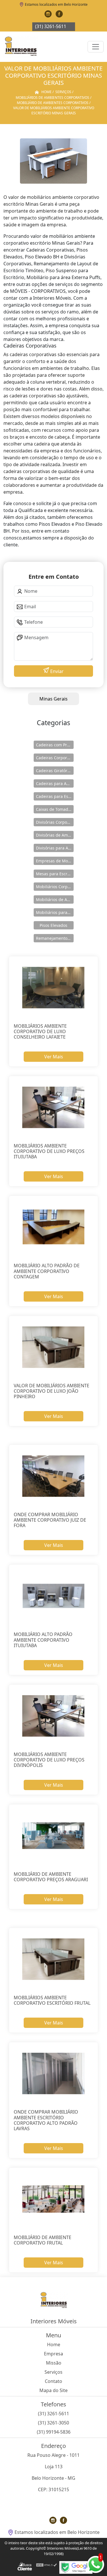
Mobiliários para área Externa (55, 912)
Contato (53, 2381)
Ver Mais (54, 1057)
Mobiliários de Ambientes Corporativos (55, 899)
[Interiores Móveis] (21, 47)
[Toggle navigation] (96, 47)
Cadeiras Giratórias (54, 771)
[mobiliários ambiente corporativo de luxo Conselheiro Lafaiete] (54, 988)
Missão (54, 2363)
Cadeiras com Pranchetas (55, 745)
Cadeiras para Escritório (55, 796)
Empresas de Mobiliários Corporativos (55, 861)
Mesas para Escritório (55, 874)
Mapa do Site (53, 2390)
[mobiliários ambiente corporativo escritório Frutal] (54, 1959)
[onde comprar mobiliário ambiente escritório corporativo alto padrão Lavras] (54, 2073)
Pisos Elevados (53, 925)
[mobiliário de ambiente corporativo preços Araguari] (54, 1836)
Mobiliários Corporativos (55, 887)
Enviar (56, 671)
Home (54, 2345)
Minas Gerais (53, 699)
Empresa (53, 2354)
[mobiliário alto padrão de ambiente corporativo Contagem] (54, 1227)
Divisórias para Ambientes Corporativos (55, 848)
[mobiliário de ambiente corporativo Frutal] (54, 2199)
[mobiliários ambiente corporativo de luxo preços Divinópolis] (54, 1716)
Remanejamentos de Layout (55, 938)
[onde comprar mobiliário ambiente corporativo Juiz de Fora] (54, 1476)
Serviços (53, 2372)
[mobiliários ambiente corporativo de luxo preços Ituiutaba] (54, 1107)
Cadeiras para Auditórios (55, 783)
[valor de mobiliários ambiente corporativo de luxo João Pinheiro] (54, 1347)
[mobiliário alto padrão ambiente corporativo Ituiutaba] (54, 1596)
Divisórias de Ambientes (55, 835)
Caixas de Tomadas (54, 809)
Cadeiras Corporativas (55, 758)
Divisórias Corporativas (55, 822)
